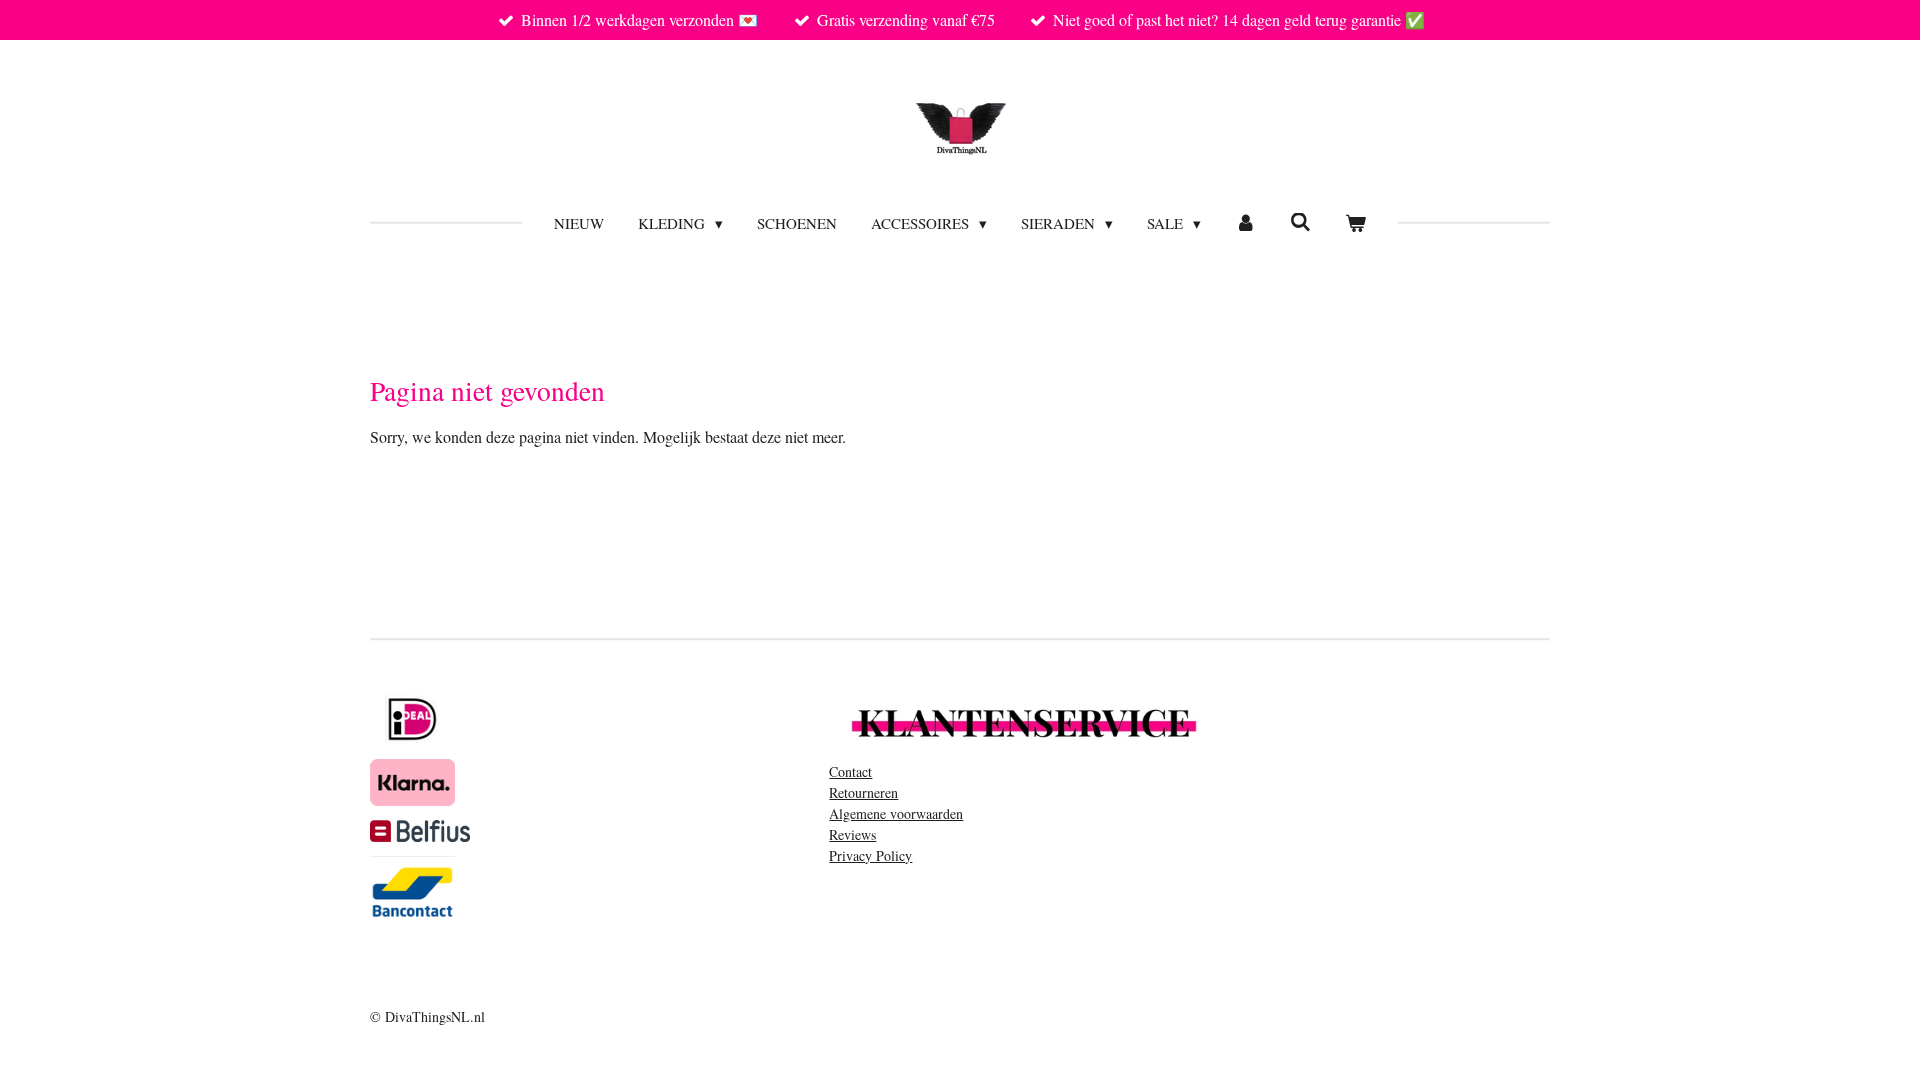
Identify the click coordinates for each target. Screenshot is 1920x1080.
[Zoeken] (1300, 222)
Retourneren (863, 792)
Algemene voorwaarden (896, 813)
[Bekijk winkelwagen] (1355, 223)
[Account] (1245, 223)
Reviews (852, 834)
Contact (850, 771)
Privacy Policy (870, 855)
